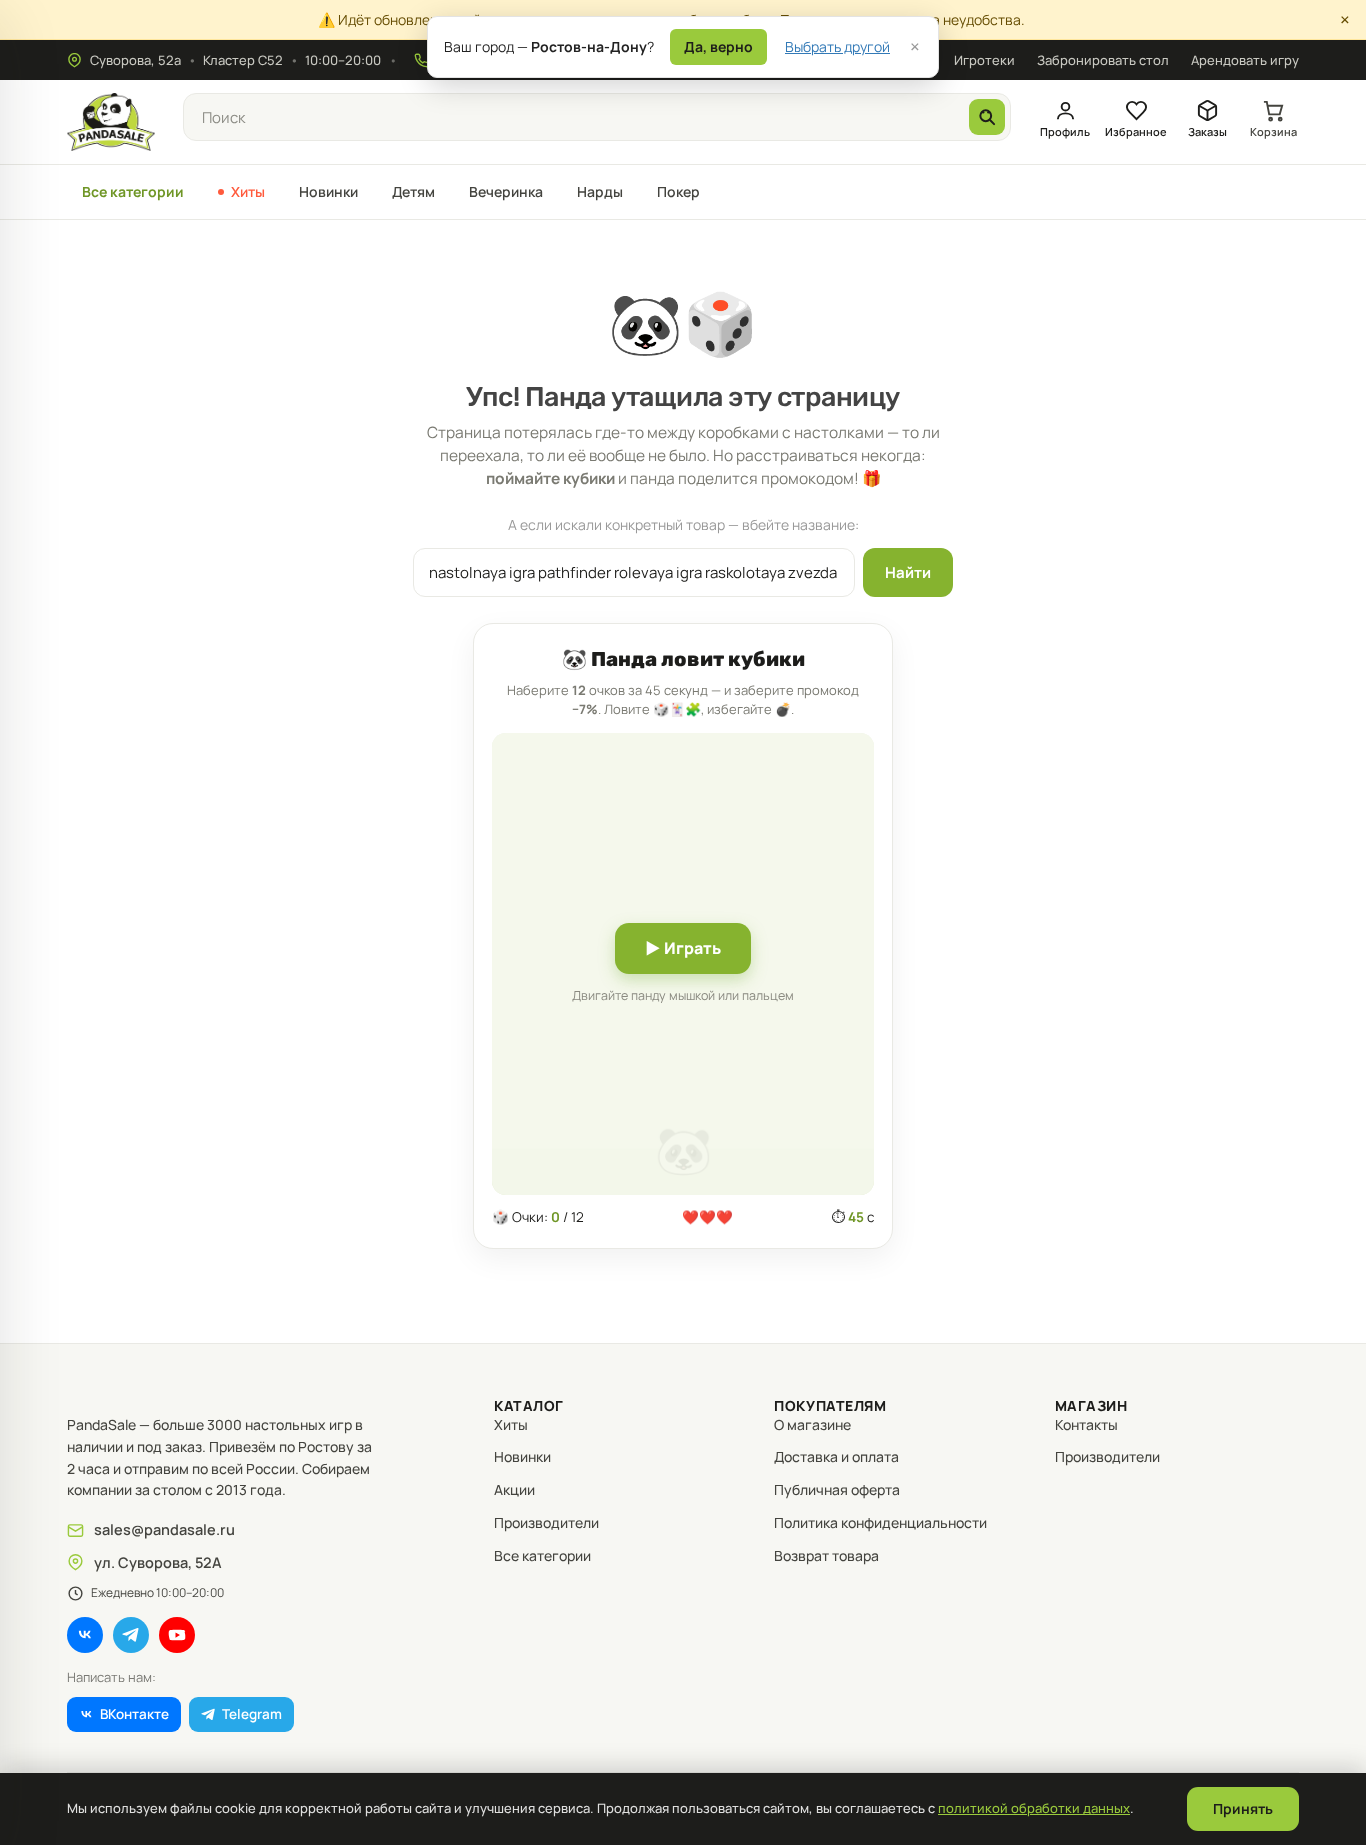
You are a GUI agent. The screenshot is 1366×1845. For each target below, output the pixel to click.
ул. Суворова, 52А (158, 1562)
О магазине (812, 1424)
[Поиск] (987, 117)
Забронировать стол (1103, 60)
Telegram (252, 1714)
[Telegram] (131, 1635)
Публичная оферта (837, 1489)
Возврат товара (826, 1555)
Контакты (1086, 1424)
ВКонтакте (134, 1714)
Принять (1243, 1808)
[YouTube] (177, 1635)
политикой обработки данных (1034, 1808)
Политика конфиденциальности (880, 1522)
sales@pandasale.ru (164, 1529)
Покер (678, 191)
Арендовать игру (1245, 60)
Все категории (133, 191)
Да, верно (718, 46)
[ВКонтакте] (85, 1635)
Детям (413, 191)
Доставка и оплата (836, 1456)
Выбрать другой (837, 46)
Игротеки (984, 60)
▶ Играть (683, 948)
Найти (908, 572)
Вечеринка (506, 191)
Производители (546, 1522)
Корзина (1273, 131)
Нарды (600, 191)
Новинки (328, 191)
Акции (514, 1489)
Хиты (248, 191)
